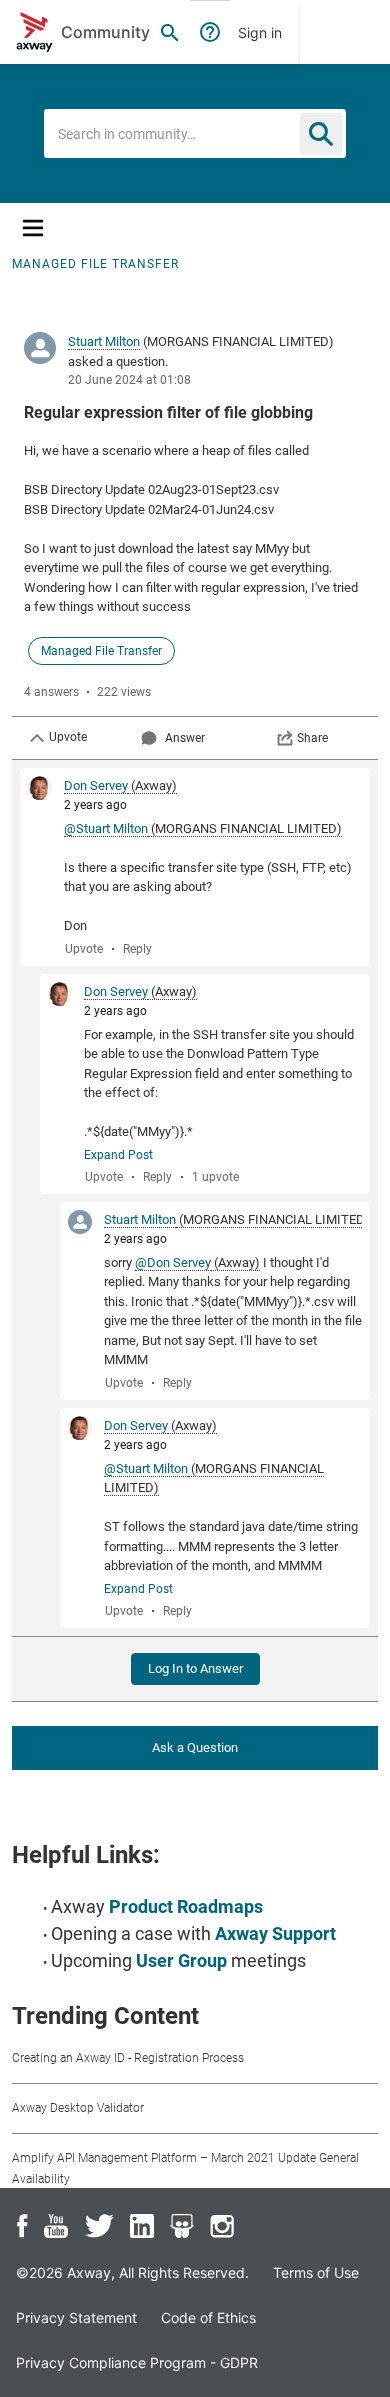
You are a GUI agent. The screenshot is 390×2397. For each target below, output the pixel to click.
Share (312, 738)
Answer (185, 738)
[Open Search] (170, 32)
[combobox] (195, 133)
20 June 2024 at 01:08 (129, 380)
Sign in (260, 32)
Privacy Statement (76, 2317)
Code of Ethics (208, 2317)
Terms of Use (316, 2272)
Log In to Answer (195, 1668)
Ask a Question (195, 1747)
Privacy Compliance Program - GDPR (137, 2362)
